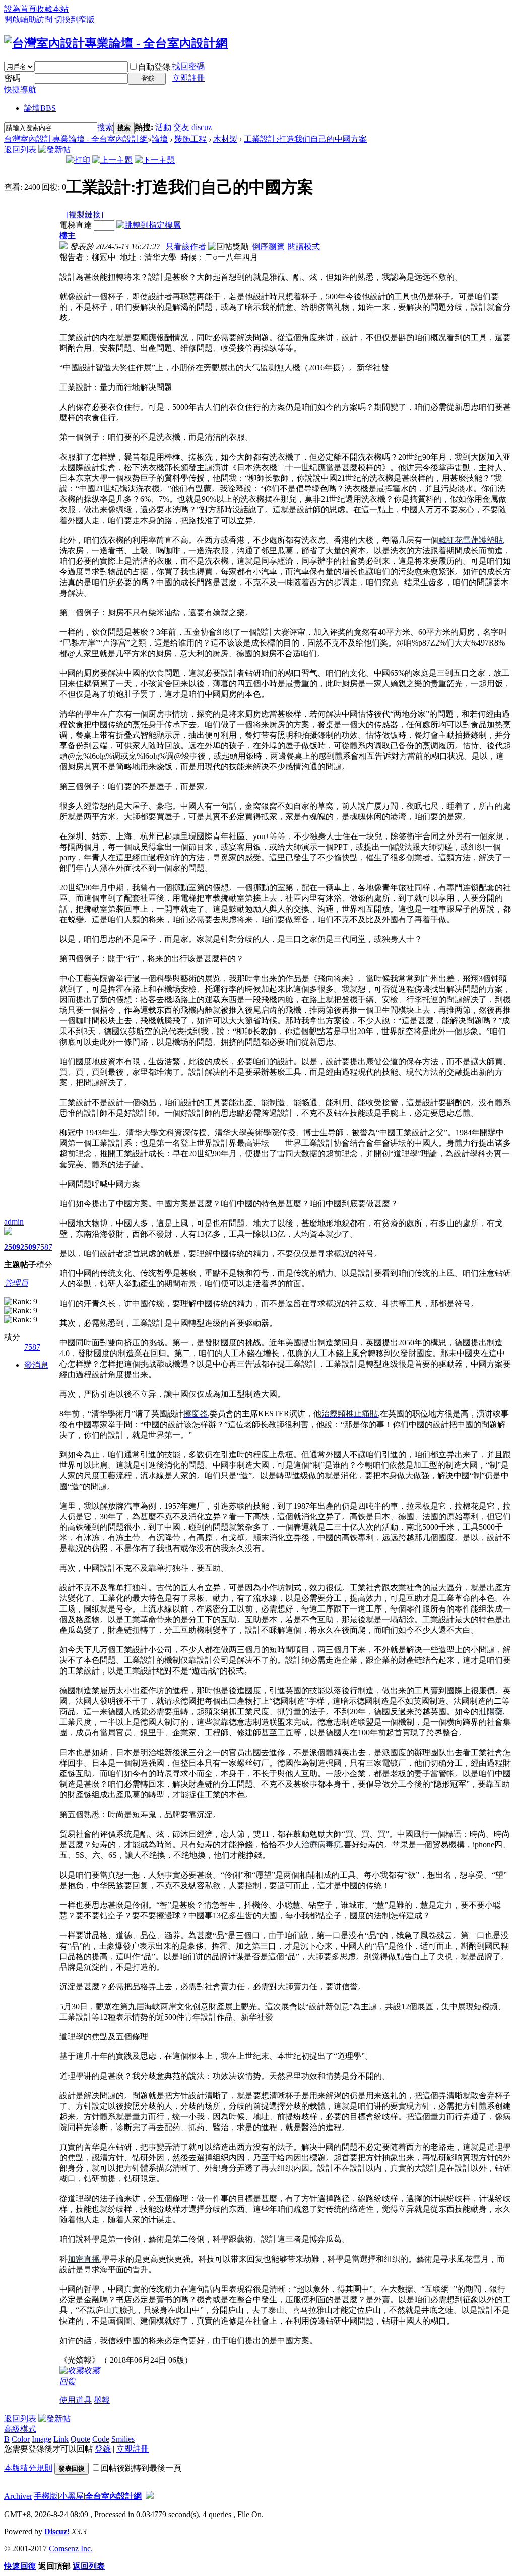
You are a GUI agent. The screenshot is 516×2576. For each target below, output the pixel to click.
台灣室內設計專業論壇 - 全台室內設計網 (76, 139)
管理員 (16, 1283)
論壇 (40, 108)
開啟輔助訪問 (28, 19)
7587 (44, 1247)
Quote (80, 2439)
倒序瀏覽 (268, 247)
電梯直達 (76, 225)
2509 (12, 1247)
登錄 (103, 2449)
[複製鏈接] (85, 214)
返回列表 (20, 149)
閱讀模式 (304, 247)
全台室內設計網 (113, 2496)
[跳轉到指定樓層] (149, 225)
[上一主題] (112, 160)
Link (61, 2439)
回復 (68, 2381)
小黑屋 (72, 2496)
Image (42, 2439)
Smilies (123, 2439)
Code (101, 2439)
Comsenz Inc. (71, 2549)
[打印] (78, 160)
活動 (163, 127)
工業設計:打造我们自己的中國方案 (305, 139)
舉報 (102, 2400)
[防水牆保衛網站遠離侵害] (150, 2496)
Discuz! (57, 2531)
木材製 (225, 139)
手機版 (46, 2496)
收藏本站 (52, 9)
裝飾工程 (190, 139)
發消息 (36, 1365)
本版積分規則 (28, 2468)
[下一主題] (155, 160)
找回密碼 (188, 66)
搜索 (105, 127)
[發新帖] (54, 149)
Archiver (18, 2496)
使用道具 (76, 2400)
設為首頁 (20, 9)
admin (14, 1222)
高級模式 (20, 2429)
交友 (181, 127)
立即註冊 (188, 78)
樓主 (68, 236)
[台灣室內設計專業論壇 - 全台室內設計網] (116, 43)
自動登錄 (154, 67)
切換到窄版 (75, 19)
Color (21, 2439)
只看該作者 (186, 247)
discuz (202, 127)
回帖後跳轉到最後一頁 (141, 2468)
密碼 (12, 78)
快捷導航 (20, 89)
